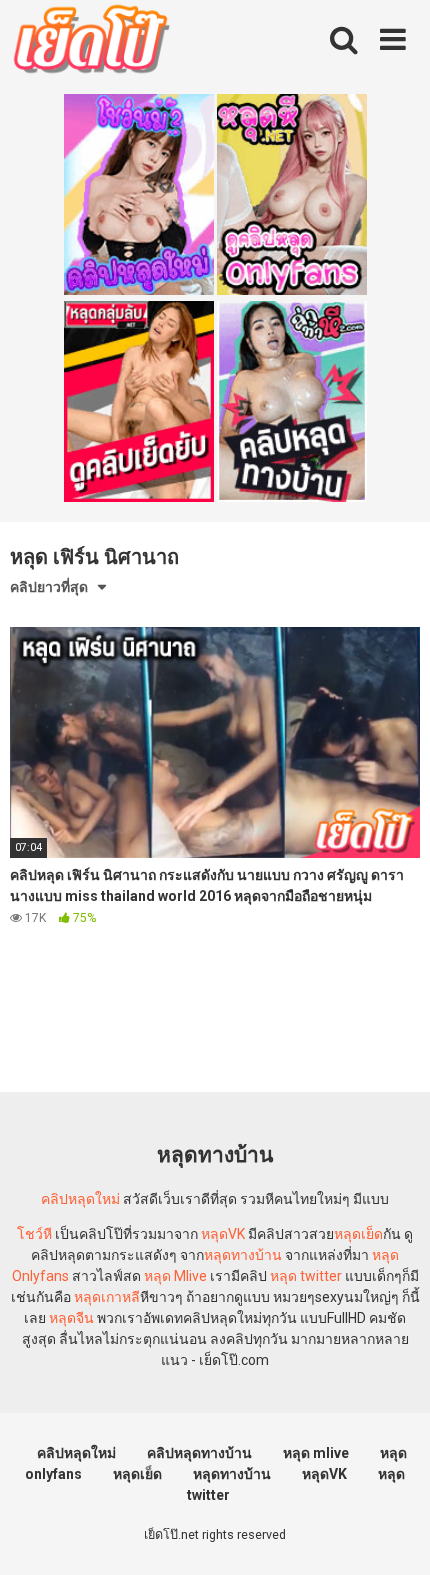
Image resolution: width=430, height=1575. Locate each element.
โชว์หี (34, 1234)
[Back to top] (393, 1534)
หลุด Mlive (175, 1276)
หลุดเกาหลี (107, 1297)
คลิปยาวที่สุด (49, 587)
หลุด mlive (316, 1453)
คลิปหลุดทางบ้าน (199, 1453)
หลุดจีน (71, 1318)
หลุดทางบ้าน (243, 1255)
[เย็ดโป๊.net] (90, 43)
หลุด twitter (306, 1276)
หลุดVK (223, 1234)
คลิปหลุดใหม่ (80, 1199)
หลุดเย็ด (358, 1234)
